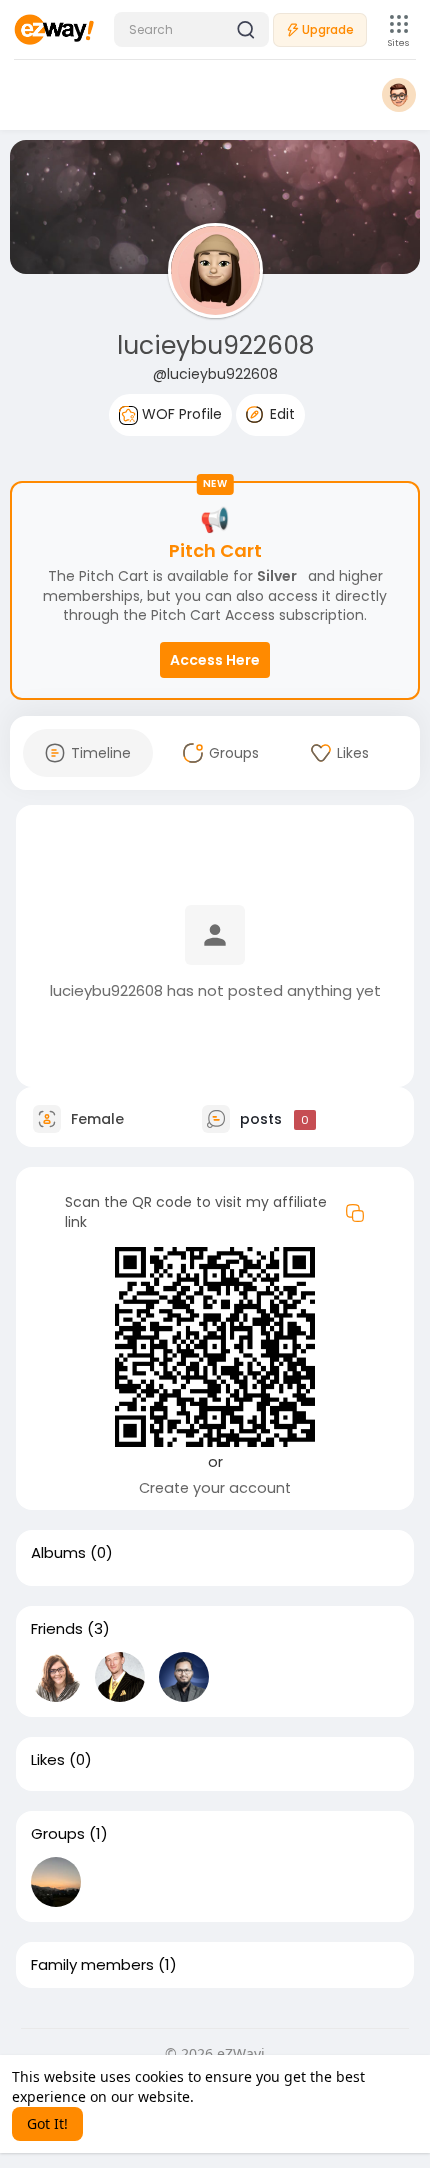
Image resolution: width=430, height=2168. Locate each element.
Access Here (215, 660)
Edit (280, 414)
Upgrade (328, 29)
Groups (58, 1834)
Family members (92, 1965)
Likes (48, 1760)
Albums (58, 1553)
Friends (57, 1629)
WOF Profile (180, 414)
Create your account (215, 1488)
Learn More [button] (236, 2096)
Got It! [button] (47, 2123)
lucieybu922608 (215, 345)
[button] (191, 29)
